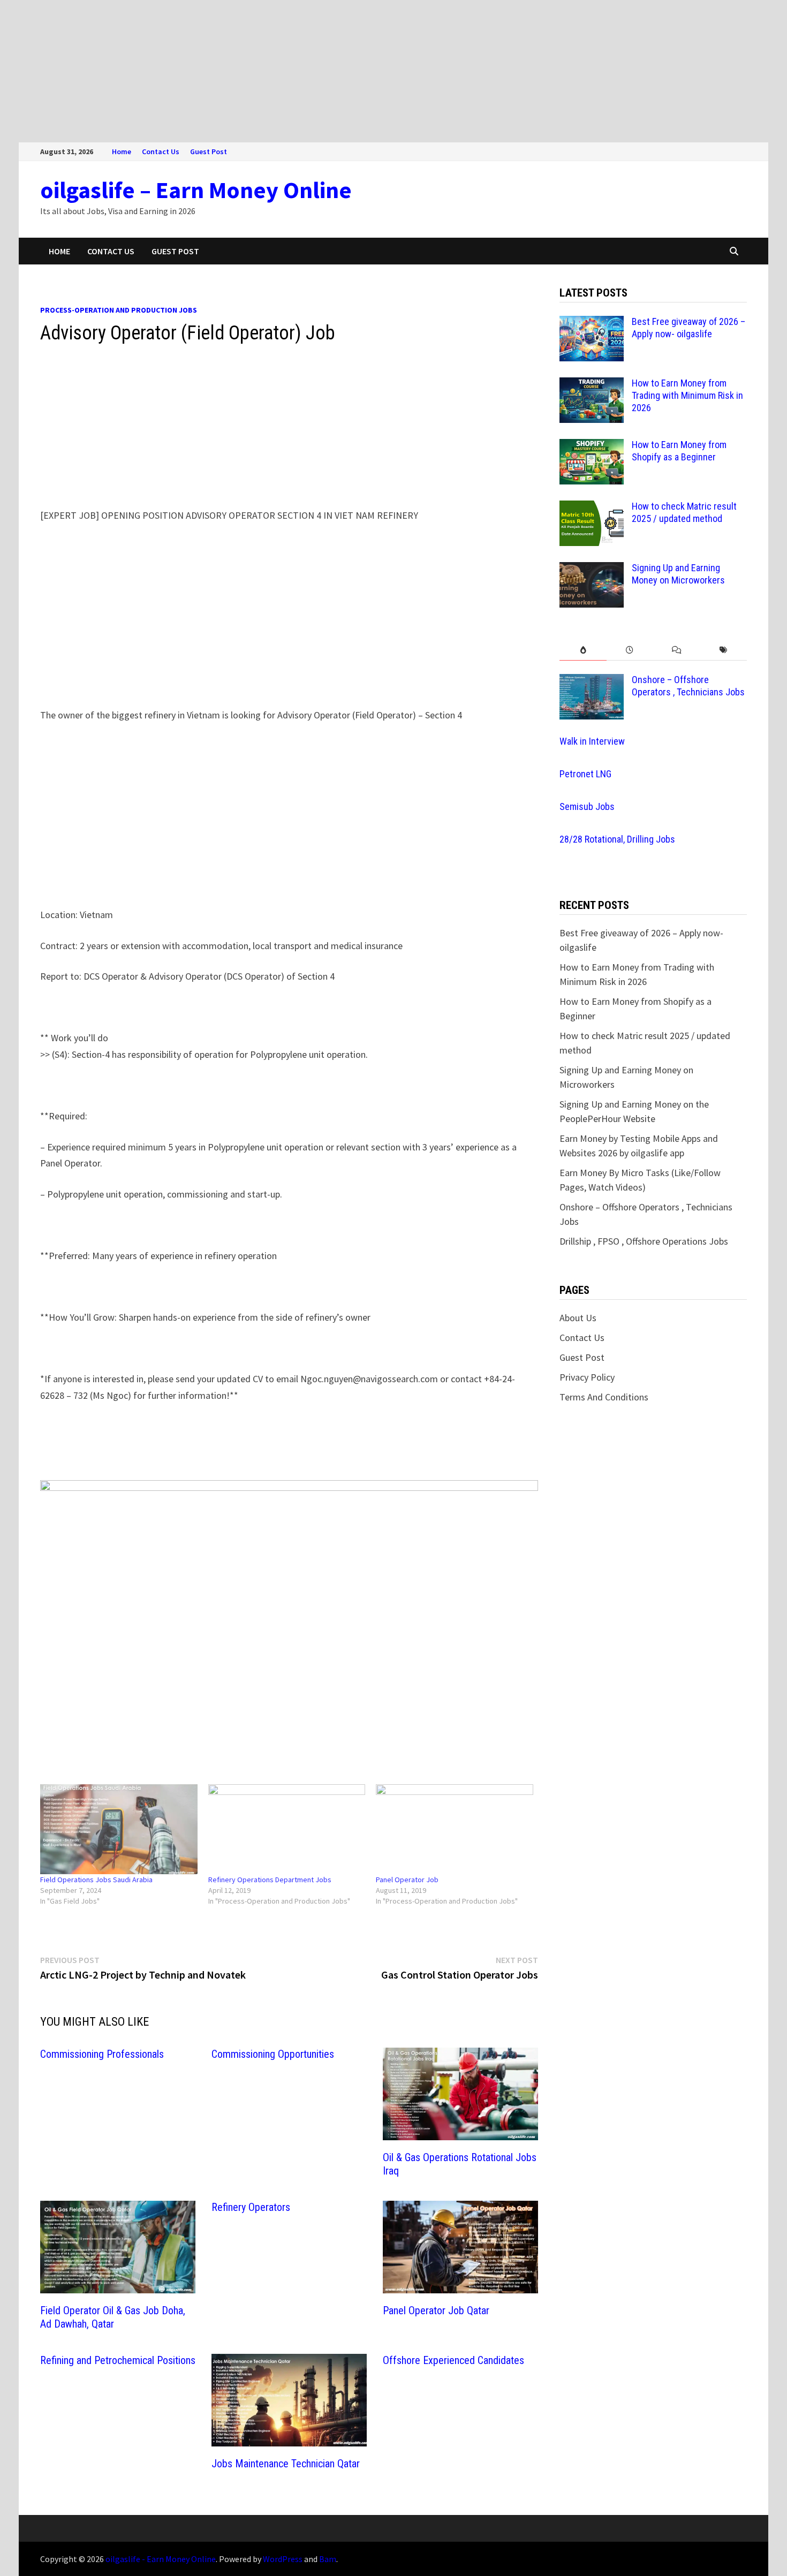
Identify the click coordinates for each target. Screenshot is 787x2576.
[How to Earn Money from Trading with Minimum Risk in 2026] (592, 385)
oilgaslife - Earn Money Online (161, 2559)
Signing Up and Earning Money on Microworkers (678, 574)
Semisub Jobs (587, 806)
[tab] (583, 650)
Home (122, 151)
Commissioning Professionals (102, 2054)
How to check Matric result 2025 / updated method (684, 512)
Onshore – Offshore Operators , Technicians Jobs (688, 686)
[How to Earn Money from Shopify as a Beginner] (592, 446)
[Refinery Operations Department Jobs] (287, 1829)
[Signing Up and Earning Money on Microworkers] (592, 569)
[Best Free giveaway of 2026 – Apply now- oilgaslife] (592, 323)
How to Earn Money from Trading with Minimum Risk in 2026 (687, 395)
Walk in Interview (592, 741)
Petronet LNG (585, 774)
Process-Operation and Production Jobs (119, 310)
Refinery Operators (251, 2207)
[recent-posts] (630, 650)
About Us (578, 1318)
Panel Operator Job (407, 1880)
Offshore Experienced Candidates (453, 2360)
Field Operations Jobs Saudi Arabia (96, 1880)
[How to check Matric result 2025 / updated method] (592, 508)
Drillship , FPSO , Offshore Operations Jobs (644, 1241)
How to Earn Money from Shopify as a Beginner (679, 451)
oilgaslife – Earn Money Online (196, 190)
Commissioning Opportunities (273, 2054)
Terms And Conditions (604, 1397)
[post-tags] (724, 650)
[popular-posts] (583, 650)
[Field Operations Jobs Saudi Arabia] (119, 1829)
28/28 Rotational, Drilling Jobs (617, 839)
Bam (328, 2559)
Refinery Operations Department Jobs (270, 1880)
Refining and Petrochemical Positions (118, 2360)
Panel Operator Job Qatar (436, 2310)
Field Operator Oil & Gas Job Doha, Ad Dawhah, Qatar (113, 2317)
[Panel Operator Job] (455, 1829)
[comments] (676, 650)
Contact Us (161, 151)
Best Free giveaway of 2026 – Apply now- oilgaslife (688, 328)
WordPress (283, 2559)
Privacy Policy (587, 1377)
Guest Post (209, 151)
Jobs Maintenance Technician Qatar (286, 2464)
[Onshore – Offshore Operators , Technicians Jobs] (592, 681)
